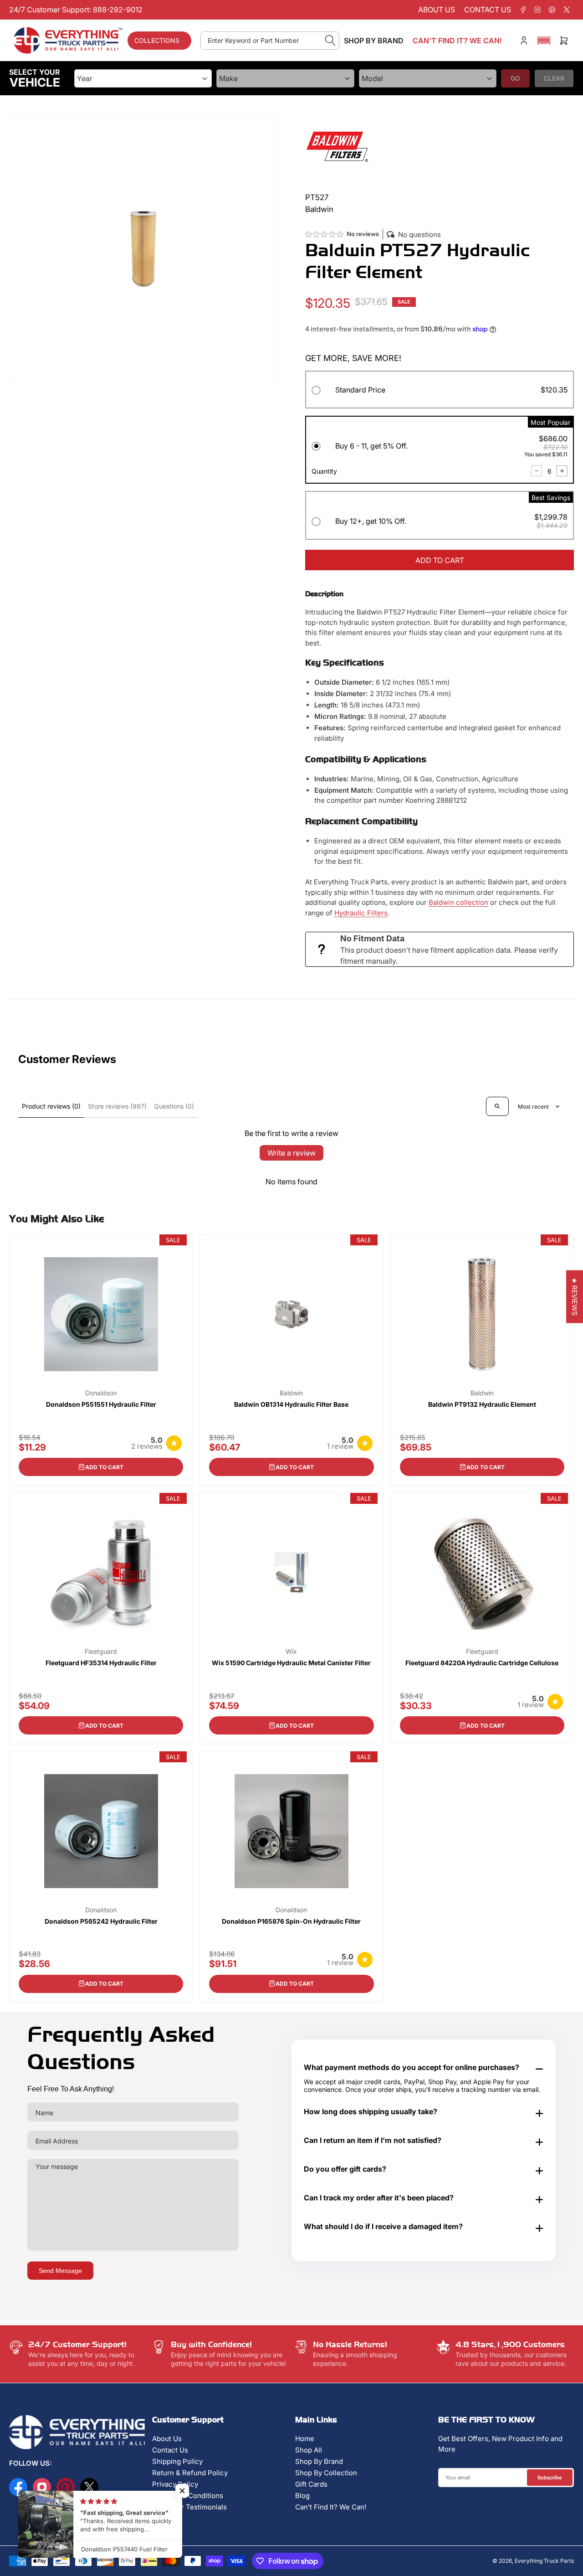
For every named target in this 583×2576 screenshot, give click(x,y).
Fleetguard (101, 1652)
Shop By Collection (326, 2473)
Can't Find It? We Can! (331, 2507)
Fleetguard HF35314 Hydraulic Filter (101, 1663)
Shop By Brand (319, 2461)
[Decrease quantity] (537, 471)
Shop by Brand (374, 41)
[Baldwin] (337, 146)
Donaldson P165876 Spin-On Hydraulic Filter (291, 1921)
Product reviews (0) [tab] (51, 1106)
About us (437, 10)
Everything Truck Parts (544, 2561)
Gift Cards (311, 2484)
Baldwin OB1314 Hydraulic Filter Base (291, 1404)
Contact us (488, 10)
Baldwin (291, 1393)
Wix (291, 1652)
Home (305, 2439)
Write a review (291, 1153)
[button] (544, 41)
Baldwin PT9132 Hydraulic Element (482, 1404)
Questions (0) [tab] (174, 1106)
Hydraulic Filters (361, 913)
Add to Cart (104, 1467)
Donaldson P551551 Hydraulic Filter (101, 1404)
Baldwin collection (458, 902)
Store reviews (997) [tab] (117, 1106)
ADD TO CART (440, 560)
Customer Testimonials (189, 2507)
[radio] (440, 391)
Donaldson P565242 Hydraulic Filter (101, 1921)
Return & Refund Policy (190, 2473)
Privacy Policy (175, 2484)
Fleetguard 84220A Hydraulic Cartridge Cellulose (482, 1663)
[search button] (330, 41)
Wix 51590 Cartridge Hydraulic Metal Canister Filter (291, 1663)
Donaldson (101, 1393)
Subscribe (550, 2478)
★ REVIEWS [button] (575, 1296)
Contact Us (170, 2450)
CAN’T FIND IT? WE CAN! (457, 41)
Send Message (60, 2271)
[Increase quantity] (562, 471)
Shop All (309, 2450)
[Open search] (497, 1106)
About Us (167, 2439)
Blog (302, 2496)
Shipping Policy (177, 2461)
